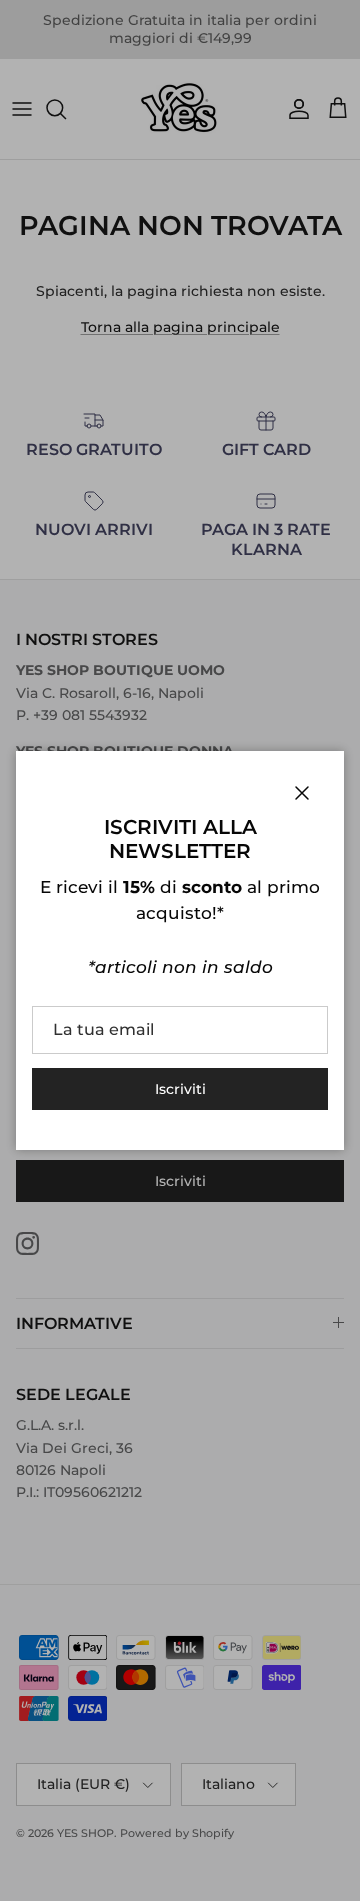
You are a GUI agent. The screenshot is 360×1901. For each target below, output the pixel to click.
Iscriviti (180, 1089)
